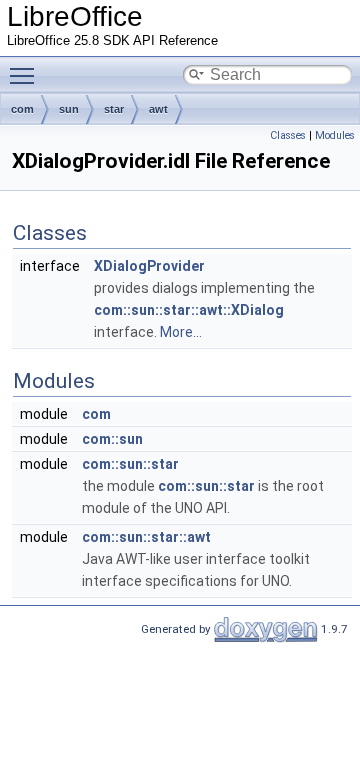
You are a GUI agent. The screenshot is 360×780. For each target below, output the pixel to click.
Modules (335, 135)
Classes (288, 135)
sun (69, 109)
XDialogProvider (149, 266)
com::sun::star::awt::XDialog (189, 310)
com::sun (112, 439)
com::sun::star (130, 464)
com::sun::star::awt (146, 537)
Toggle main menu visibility (26, 75)
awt (158, 109)
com (22, 109)
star (114, 109)
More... (181, 332)
